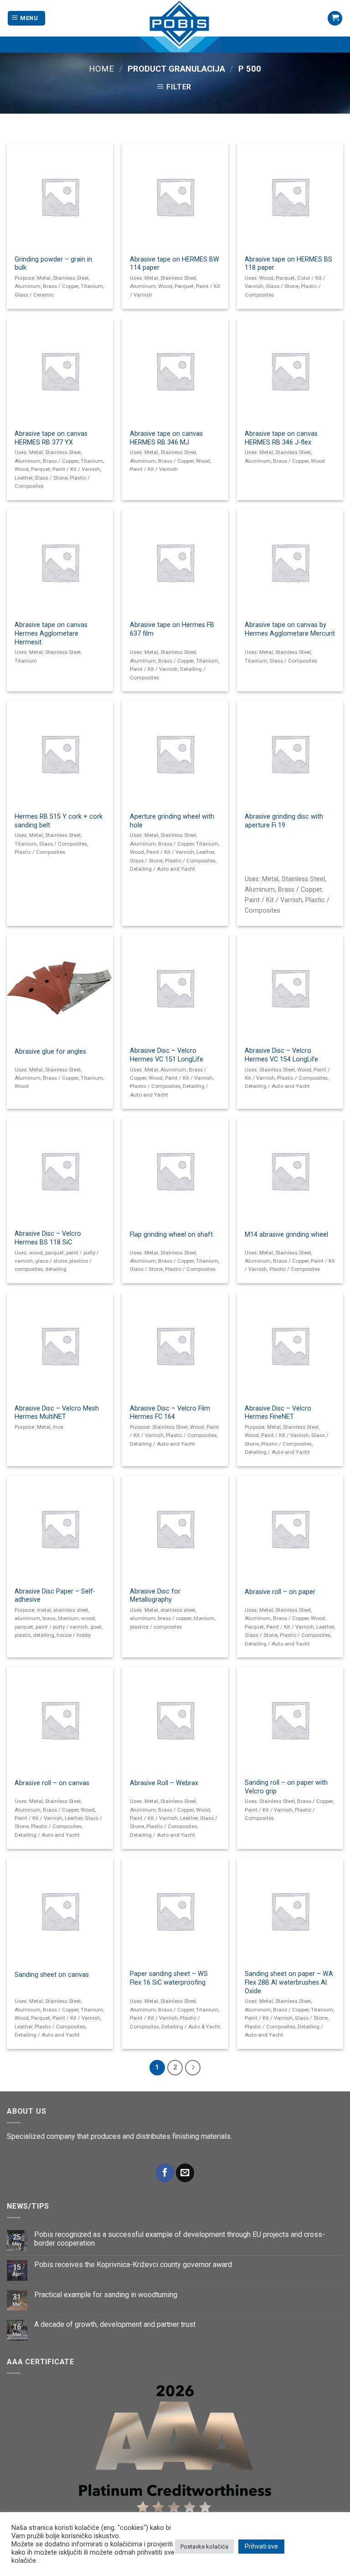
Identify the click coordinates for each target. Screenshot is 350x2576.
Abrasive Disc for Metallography (155, 1596)
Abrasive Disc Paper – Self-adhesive (55, 1596)
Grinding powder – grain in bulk (53, 264)
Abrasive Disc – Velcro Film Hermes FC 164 (170, 1413)
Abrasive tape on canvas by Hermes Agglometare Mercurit (290, 629)
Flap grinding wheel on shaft (171, 1235)
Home (101, 69)
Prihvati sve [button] (261, 2546)
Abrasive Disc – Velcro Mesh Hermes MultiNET (57, 1413)
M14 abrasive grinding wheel (286, 1235)
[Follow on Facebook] (165, 2173)
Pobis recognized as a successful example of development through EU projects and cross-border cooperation (180, 2239)
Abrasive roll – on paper (280, 1592)
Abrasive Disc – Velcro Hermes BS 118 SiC (48, 1238)
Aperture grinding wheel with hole (172, 821)
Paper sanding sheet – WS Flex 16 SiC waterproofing (169, 1978)
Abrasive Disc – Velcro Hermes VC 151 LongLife (167, 1055)
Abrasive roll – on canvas (52, 1783)
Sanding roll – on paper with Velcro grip (286, 1787)
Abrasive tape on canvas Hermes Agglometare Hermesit (51, 633)
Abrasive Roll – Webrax (164, 1783)
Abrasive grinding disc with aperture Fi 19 (284, 821)
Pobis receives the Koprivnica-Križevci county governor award (133, 2265)
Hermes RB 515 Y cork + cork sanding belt (59, 821)
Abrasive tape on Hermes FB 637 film (172, 629)
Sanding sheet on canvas (52, 1975)
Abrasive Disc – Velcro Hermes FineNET (278, 1413)
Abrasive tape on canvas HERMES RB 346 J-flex (281, 438)
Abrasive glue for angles (50, 1052)
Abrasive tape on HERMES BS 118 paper (288, 264)
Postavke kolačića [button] (204, 2547)
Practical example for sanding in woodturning (106, 2295)
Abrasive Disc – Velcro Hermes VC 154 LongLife (281, 1055)
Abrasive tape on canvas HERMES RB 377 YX (51, 438)
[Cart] (335, 18)
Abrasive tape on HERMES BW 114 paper (175, 264)
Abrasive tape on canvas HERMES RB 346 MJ (166, 438)
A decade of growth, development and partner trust (115, 2324)
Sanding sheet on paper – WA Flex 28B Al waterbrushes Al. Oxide (289, 1982)
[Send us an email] (185, 2173)
